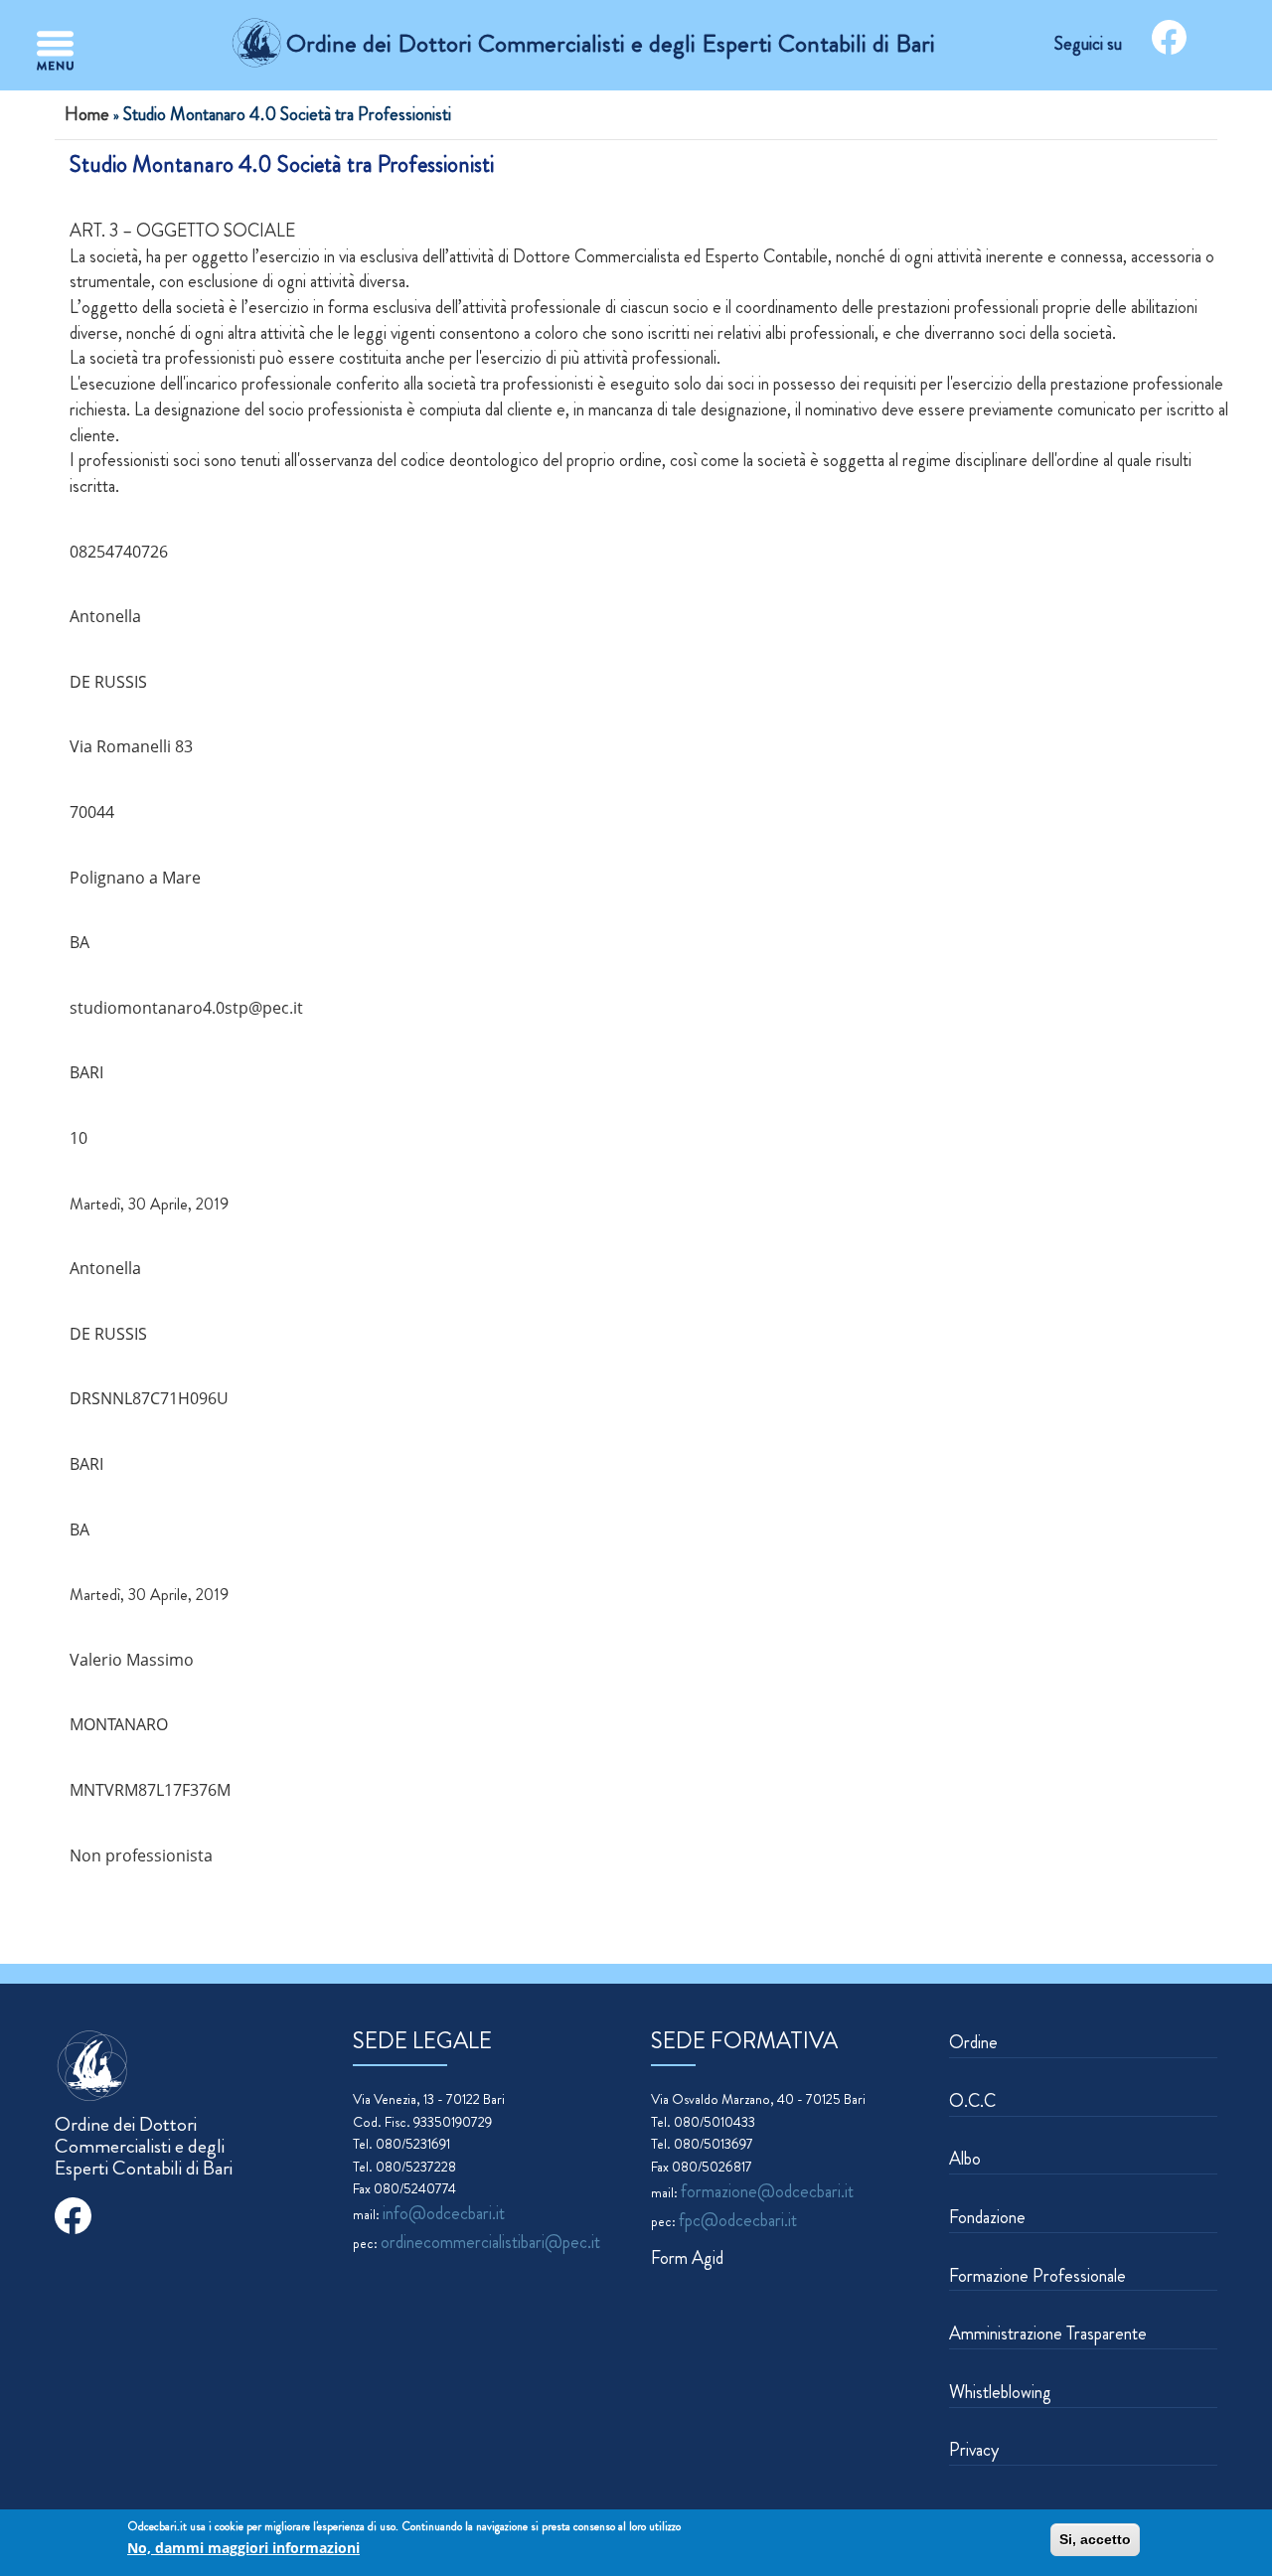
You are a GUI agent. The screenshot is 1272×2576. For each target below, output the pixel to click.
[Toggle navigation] (55, 51)
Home (87, 114)
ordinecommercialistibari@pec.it (490, 2242)
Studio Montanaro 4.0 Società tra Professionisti (282, 164)
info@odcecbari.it (444, 2213)
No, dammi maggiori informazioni (243, 2548)
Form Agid (687, 2258)
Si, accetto (1095, 2539)
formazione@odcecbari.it (767, 2191)
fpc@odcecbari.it (738, 2220)
